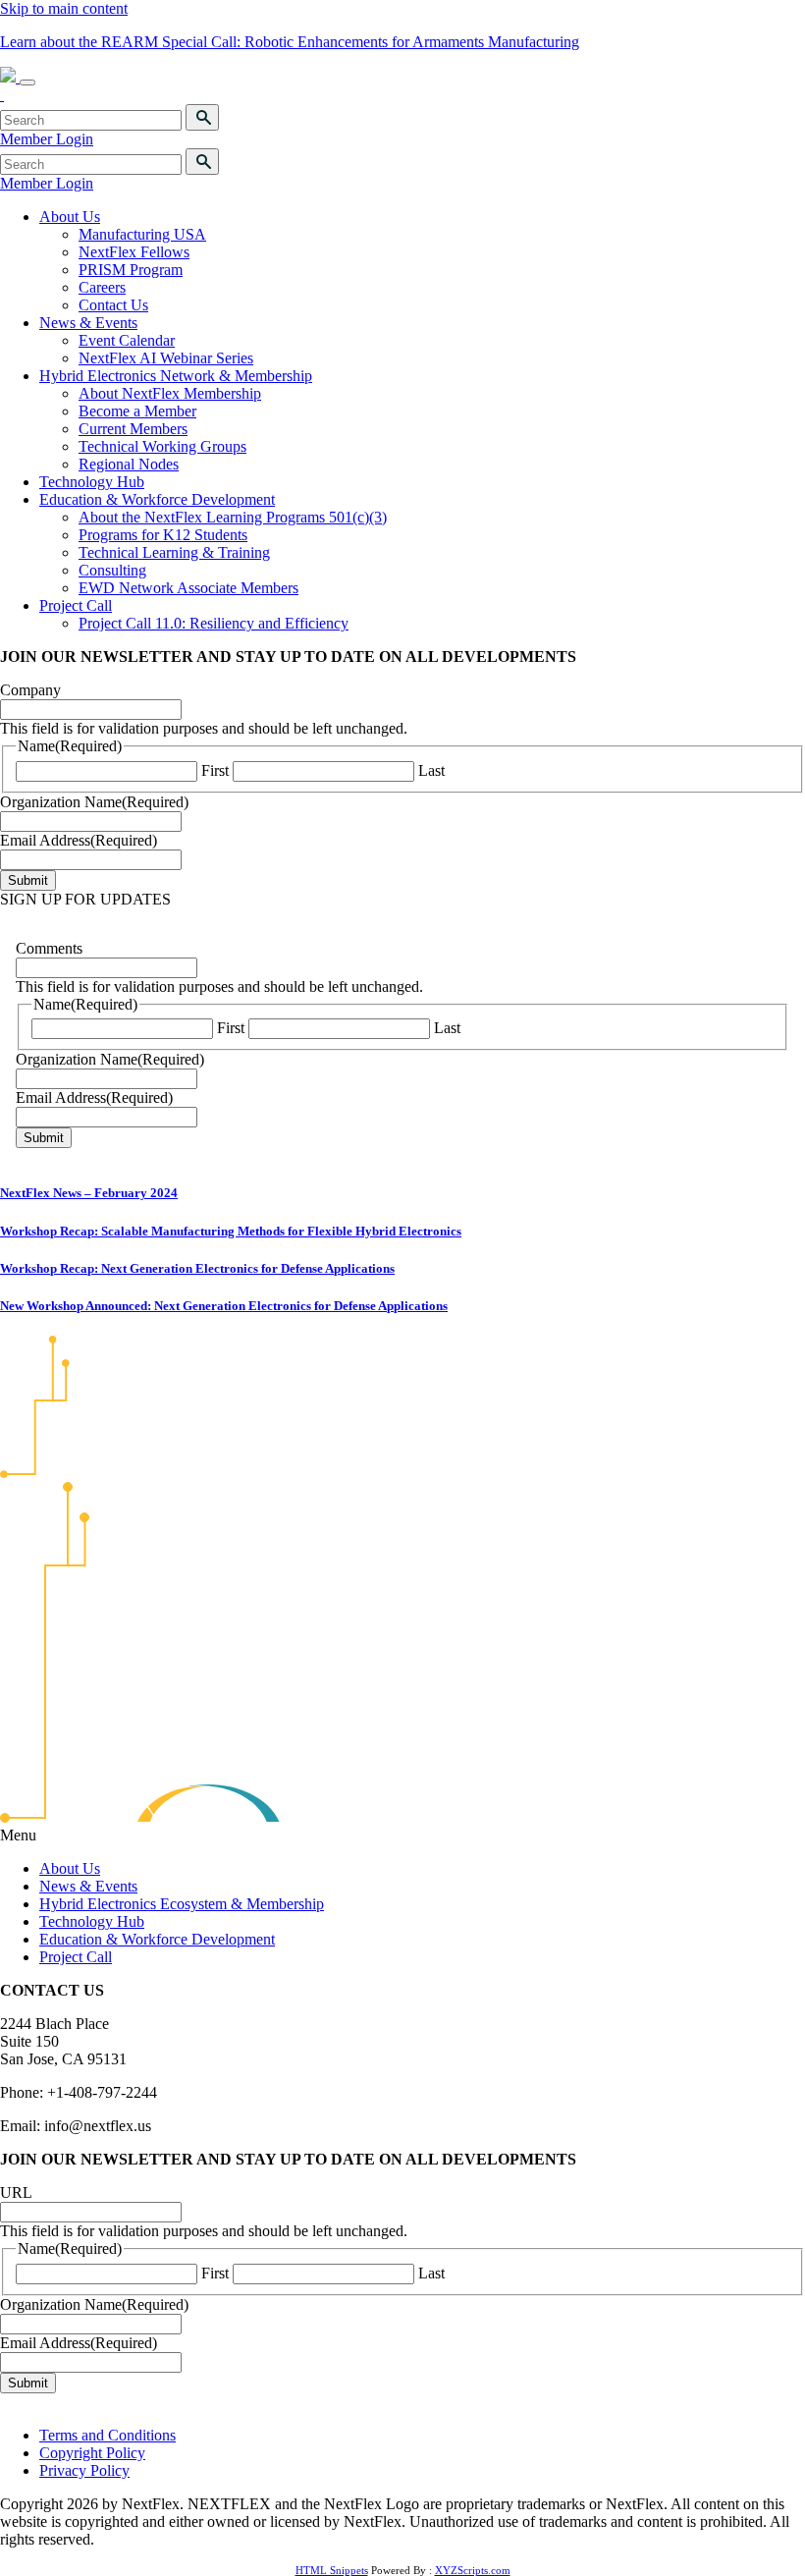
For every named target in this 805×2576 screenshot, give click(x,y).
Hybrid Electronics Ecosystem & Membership (182, 1904)
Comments (49, 948)
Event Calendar (127, 340)
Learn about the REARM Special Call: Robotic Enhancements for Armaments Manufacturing (290, 42)
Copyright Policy (92, 2453)
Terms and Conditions (107, 2435)
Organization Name (94, 802)
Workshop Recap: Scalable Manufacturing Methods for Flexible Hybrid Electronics (231, 1231)
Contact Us (113, 305)
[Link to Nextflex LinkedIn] (2, 95)
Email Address (79, 840)
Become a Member (137, 411)
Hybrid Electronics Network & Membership (176, 376)
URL (16, 2192)
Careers (102, 287)
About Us (70, 217)
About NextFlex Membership (170, 393)
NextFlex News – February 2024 (89, 1193)
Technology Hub (92, 482)
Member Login (47, 139)
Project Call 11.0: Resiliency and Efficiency (214, 623)
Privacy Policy (84, 2470)
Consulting (112, 570)
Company (30, 690)
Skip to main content (64, 8)
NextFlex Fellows (134, 252)
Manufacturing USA (142, 234)
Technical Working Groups (162, 446)
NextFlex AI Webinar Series (166, 358)
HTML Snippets (332, 2570)
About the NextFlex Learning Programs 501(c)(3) (233, 517)
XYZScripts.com (473, 2570)
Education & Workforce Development (157, 499)
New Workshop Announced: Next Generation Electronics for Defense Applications (224, 1306)
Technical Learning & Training (174, 552)
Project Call (76, 605)
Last (431, 770)
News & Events (88, 323)
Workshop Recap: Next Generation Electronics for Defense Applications (197, 1268)
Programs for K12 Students (163, 535)
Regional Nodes (129, 464)
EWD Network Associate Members (188, 588)
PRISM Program (131, 270)
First (215, 770)
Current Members (133, 429)
